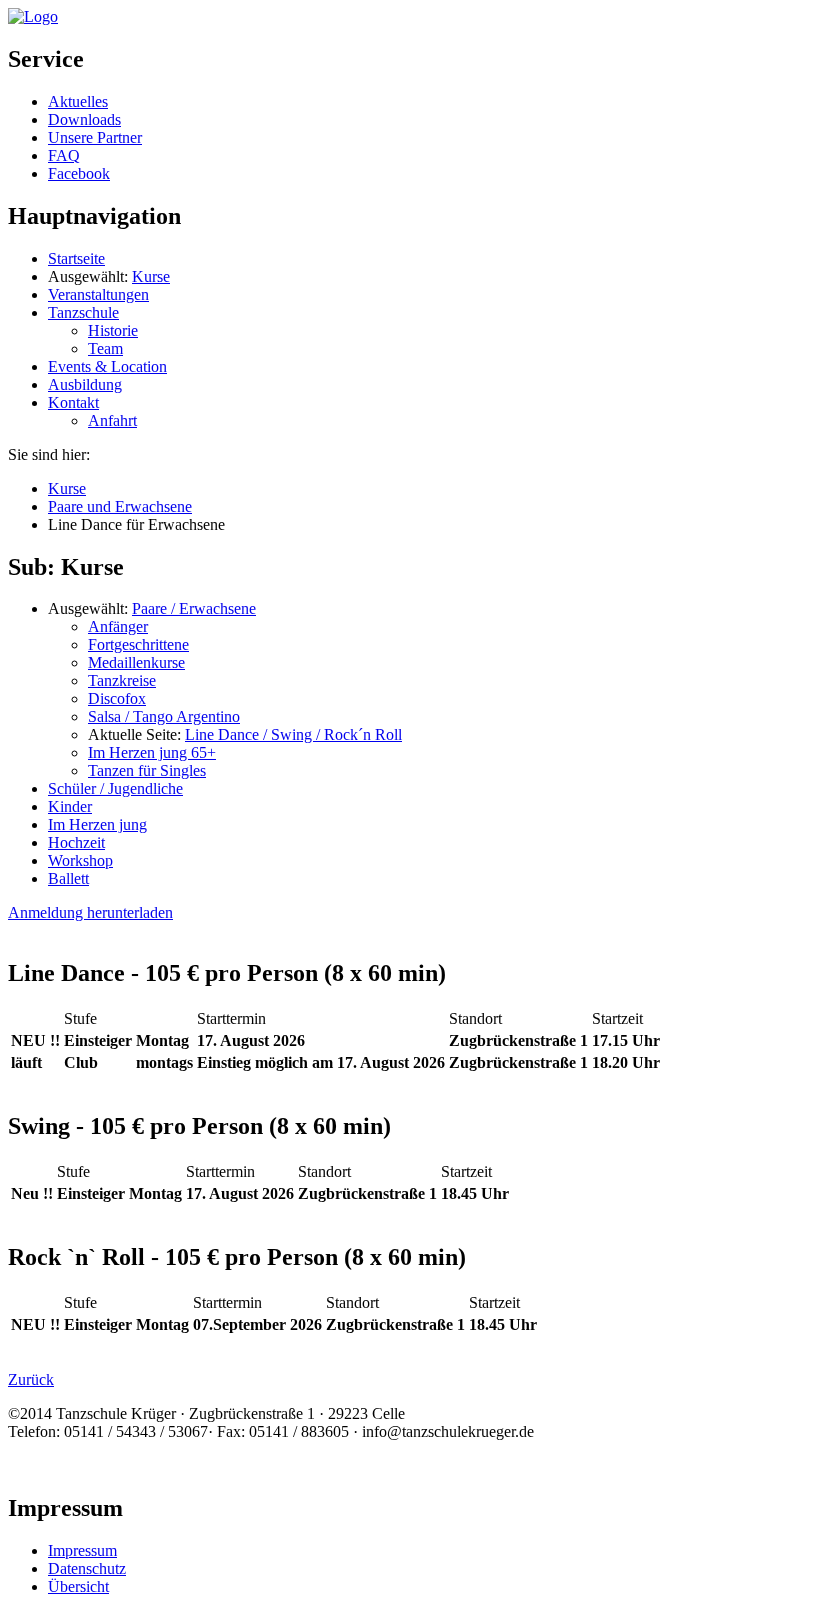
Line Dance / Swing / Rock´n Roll (293, 734)
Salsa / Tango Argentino (164, 716)
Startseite (76, 258)
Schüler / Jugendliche (115, 788)
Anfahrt (112, 420)
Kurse (151, 276)
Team (105, 348)
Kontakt (73, 402)
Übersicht (78, 1586)
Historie (113, 330)
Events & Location (107, 366)
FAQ (64, 155)
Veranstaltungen (98, 294)
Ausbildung (85, 384)
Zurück (31, 1379)
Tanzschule (83, 312)
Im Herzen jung (97, 824)
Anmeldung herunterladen (90, 912)
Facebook (79, 173)
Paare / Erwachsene (194, 608)
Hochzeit (76, 842)
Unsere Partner (95, 137)
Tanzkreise (122, 680)
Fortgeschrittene (138, 644)
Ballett (68, 878)
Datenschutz (87, 1568)
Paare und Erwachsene (120, 506)
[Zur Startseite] (33, 16)
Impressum (82, 1550)
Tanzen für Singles (147, 770)
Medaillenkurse (136, 662)
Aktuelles (78, 101)
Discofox (117, 698)
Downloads (84, 119)
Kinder (70, 806)
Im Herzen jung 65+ (152, 752)
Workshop (80, 860)
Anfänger (118, 626)
